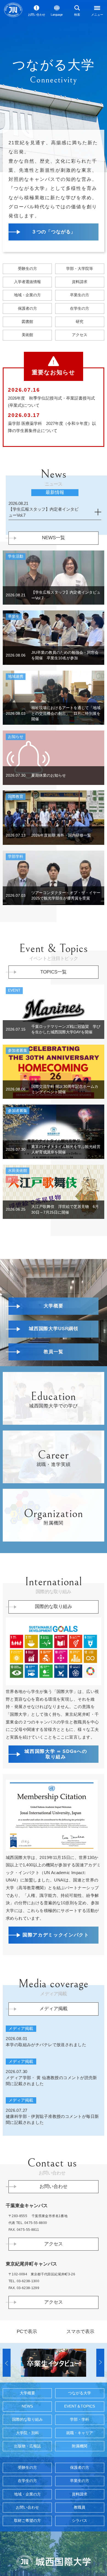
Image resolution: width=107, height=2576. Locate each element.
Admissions (27, 291)
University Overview (27, 2482)
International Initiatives (54, 1658)
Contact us (37, 15)
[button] (7, 2452)
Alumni (80, 326)
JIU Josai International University (13, 10)
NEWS (27, 2496)
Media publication (54, 2099)
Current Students (80, 339)
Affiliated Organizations (80, 2541)
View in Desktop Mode (27, 2421)
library (27, 352)
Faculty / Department (80, 2509)
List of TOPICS (54, 1024)
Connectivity (80, 2482)
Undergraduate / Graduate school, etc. (80, 291)
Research (80, 352)
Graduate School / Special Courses (27, 2525)
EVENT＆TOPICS (80, 2496)
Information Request (80, 310)
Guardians (27, 339)
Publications (27, 2541)
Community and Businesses (27, 326)
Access (80, 365)
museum (27, 365)
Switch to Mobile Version (80, 2421)
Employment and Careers (80, 2525)
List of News (54, 590)
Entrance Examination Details (27, 310)
